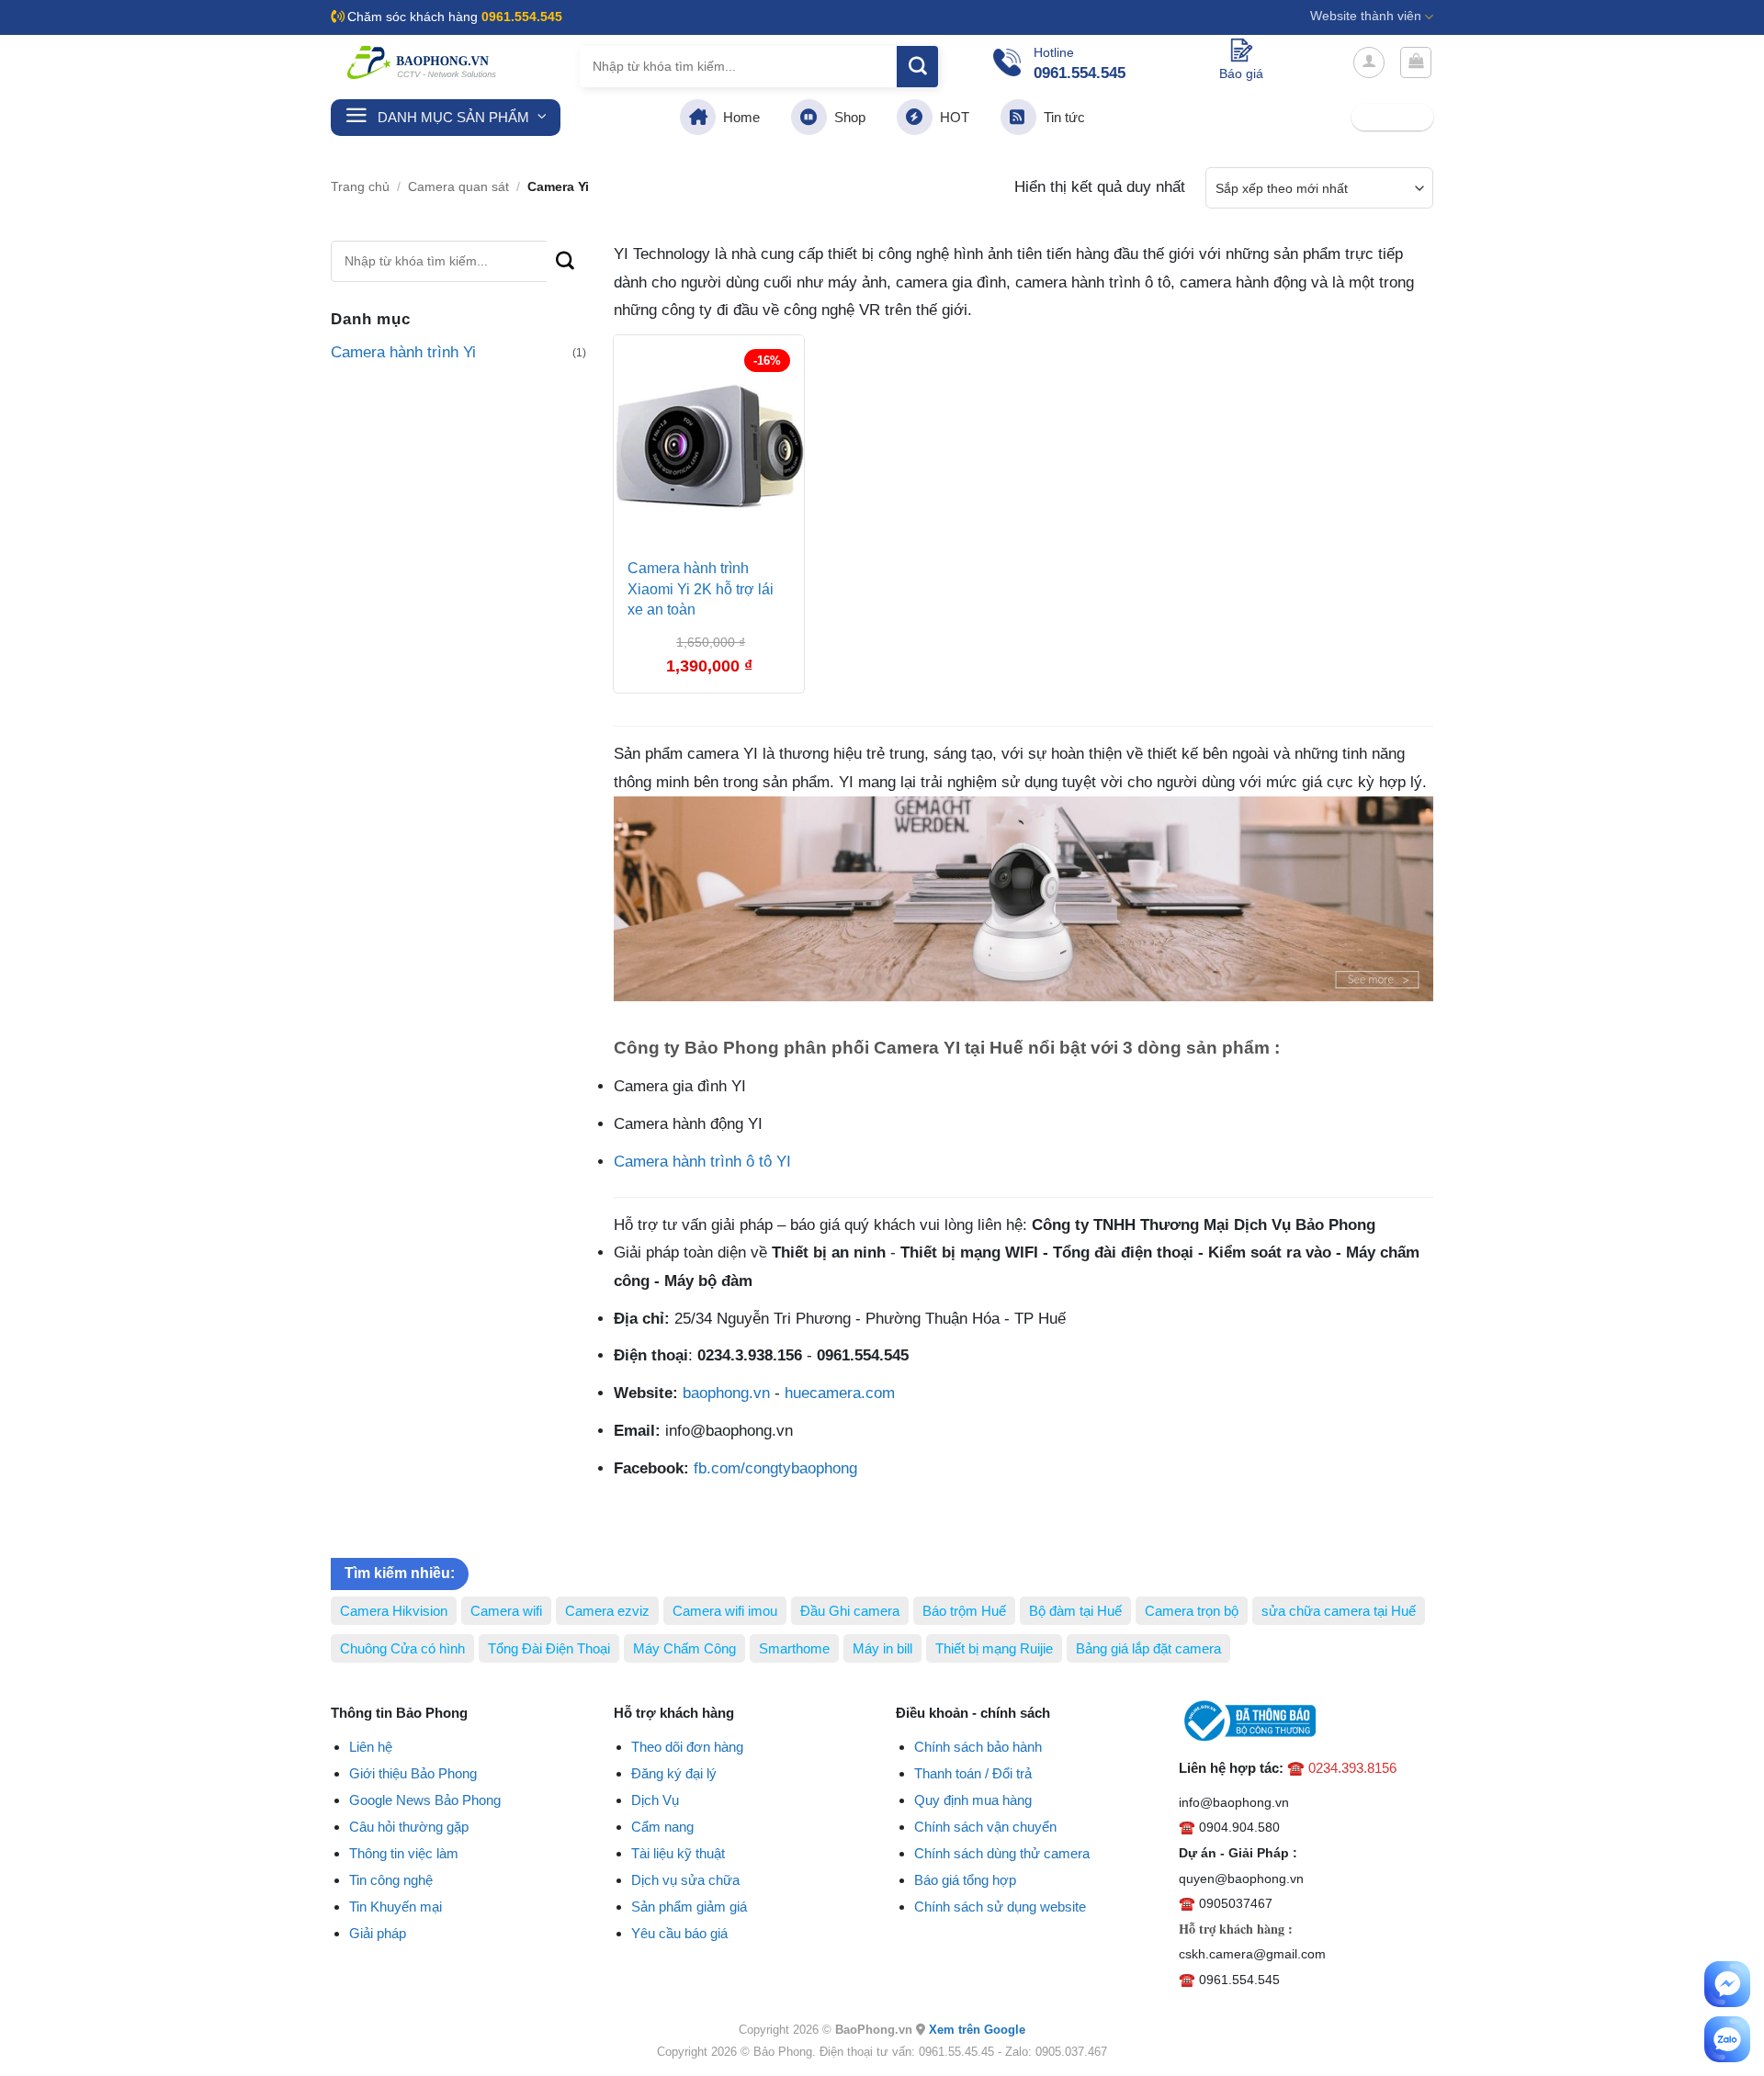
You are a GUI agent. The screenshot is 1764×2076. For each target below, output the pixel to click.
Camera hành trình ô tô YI (702, 1162)
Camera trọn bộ (1192, 1611)
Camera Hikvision (394, 1611)
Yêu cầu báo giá (679, 1933)
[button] (1369, 62)
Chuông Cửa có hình (402, 1648)
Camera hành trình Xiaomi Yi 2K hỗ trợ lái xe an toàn (701, 589)
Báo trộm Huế (964, 1611)
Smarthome (794, 1648)
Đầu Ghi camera (850, 1611)
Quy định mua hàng (973, 1800)
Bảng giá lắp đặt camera (1148, 1648)
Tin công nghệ (391, 1880)
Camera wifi (506, 1611)
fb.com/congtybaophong (775, 1468)
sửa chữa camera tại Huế (1339, 1611)
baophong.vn (726, 1393)
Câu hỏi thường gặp (409, 1827)
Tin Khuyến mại (396, 1907)
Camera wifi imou (725, 1611)
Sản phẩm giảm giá (689, 1907)
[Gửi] (917, 67)
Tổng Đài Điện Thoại (549, 1648)
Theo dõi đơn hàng (687, 1747)
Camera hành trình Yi (403, 352)
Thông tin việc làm (404, 1853)
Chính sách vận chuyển (985, 1827)
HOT (951, 117)
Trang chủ (360, 187)
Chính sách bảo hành (978, 1747)
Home (738, 117)
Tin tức (1061, 117)
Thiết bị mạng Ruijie (994, 1648)
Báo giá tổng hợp (965, 1880)
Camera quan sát (458, 187)
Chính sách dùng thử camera (1002, 1853)
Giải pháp (378, 1933)
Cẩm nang (662, 1827)
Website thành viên (1366, 16)
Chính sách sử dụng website (1000, 1907)
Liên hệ (371, 1747)
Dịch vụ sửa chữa (685, 1880)
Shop (846, 117)
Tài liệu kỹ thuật (678, 1853)
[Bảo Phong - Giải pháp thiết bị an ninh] (423, 62)
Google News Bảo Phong (425, 1800)
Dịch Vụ (655, 1800)
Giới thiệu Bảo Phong (413, 1773)
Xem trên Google (977, 2030)
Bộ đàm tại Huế (1075, 1611)
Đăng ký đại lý (674, 1773)
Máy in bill (882, 1648)
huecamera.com (840, 1393)
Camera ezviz (607, 1611)
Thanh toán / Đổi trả (973, 1773)
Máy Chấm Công (684, 1648)
